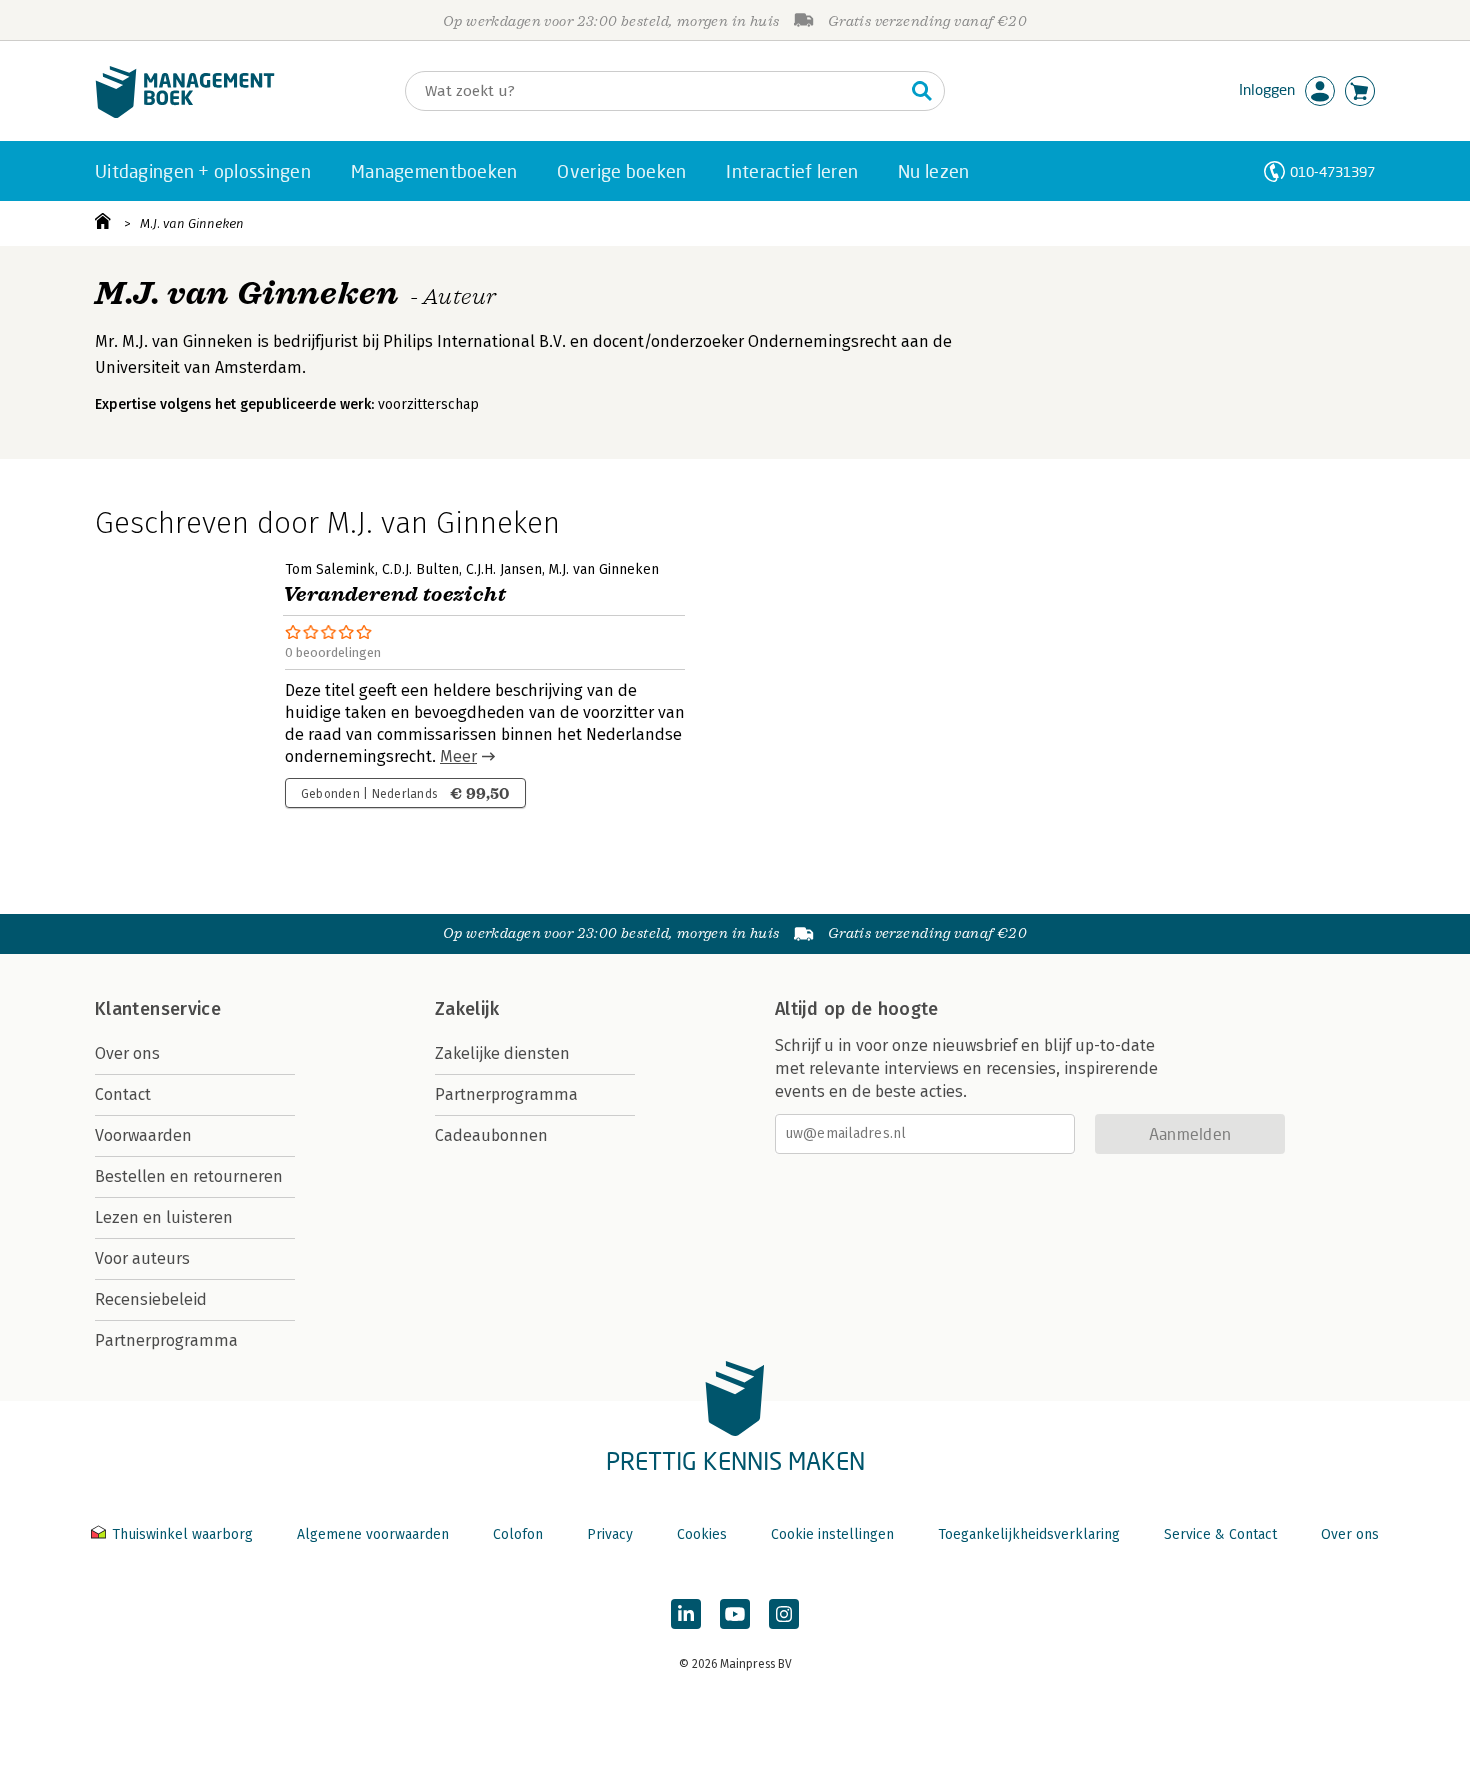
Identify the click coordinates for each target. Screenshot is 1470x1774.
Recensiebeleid (151, 1299)
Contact (123, 1094)
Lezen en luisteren (164, 1217)
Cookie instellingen (832, 1534)
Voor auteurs (142, 1258)
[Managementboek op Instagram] (784, 1614)
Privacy (610, 1534)
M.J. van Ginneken (192, 223)
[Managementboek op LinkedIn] (686, 1614)
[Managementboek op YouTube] (735, 1614)
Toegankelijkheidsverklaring (1029, 1534)
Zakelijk (467, 1009)
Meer (458, 756)
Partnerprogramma (166, 1340)
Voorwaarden (143, 1135)
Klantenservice (158, 1009)
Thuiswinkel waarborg (182, 1534)
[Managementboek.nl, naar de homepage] (185, 113)
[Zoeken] (922, 91)
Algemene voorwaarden (373, 1534)
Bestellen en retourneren (189, 1176)
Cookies (702, 1534)
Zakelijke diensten (502, 1053)
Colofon (518, 1534)
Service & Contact (1220, 1534)
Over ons (127, 1053)
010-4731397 (1332, 171)
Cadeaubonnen (491, 1135)
